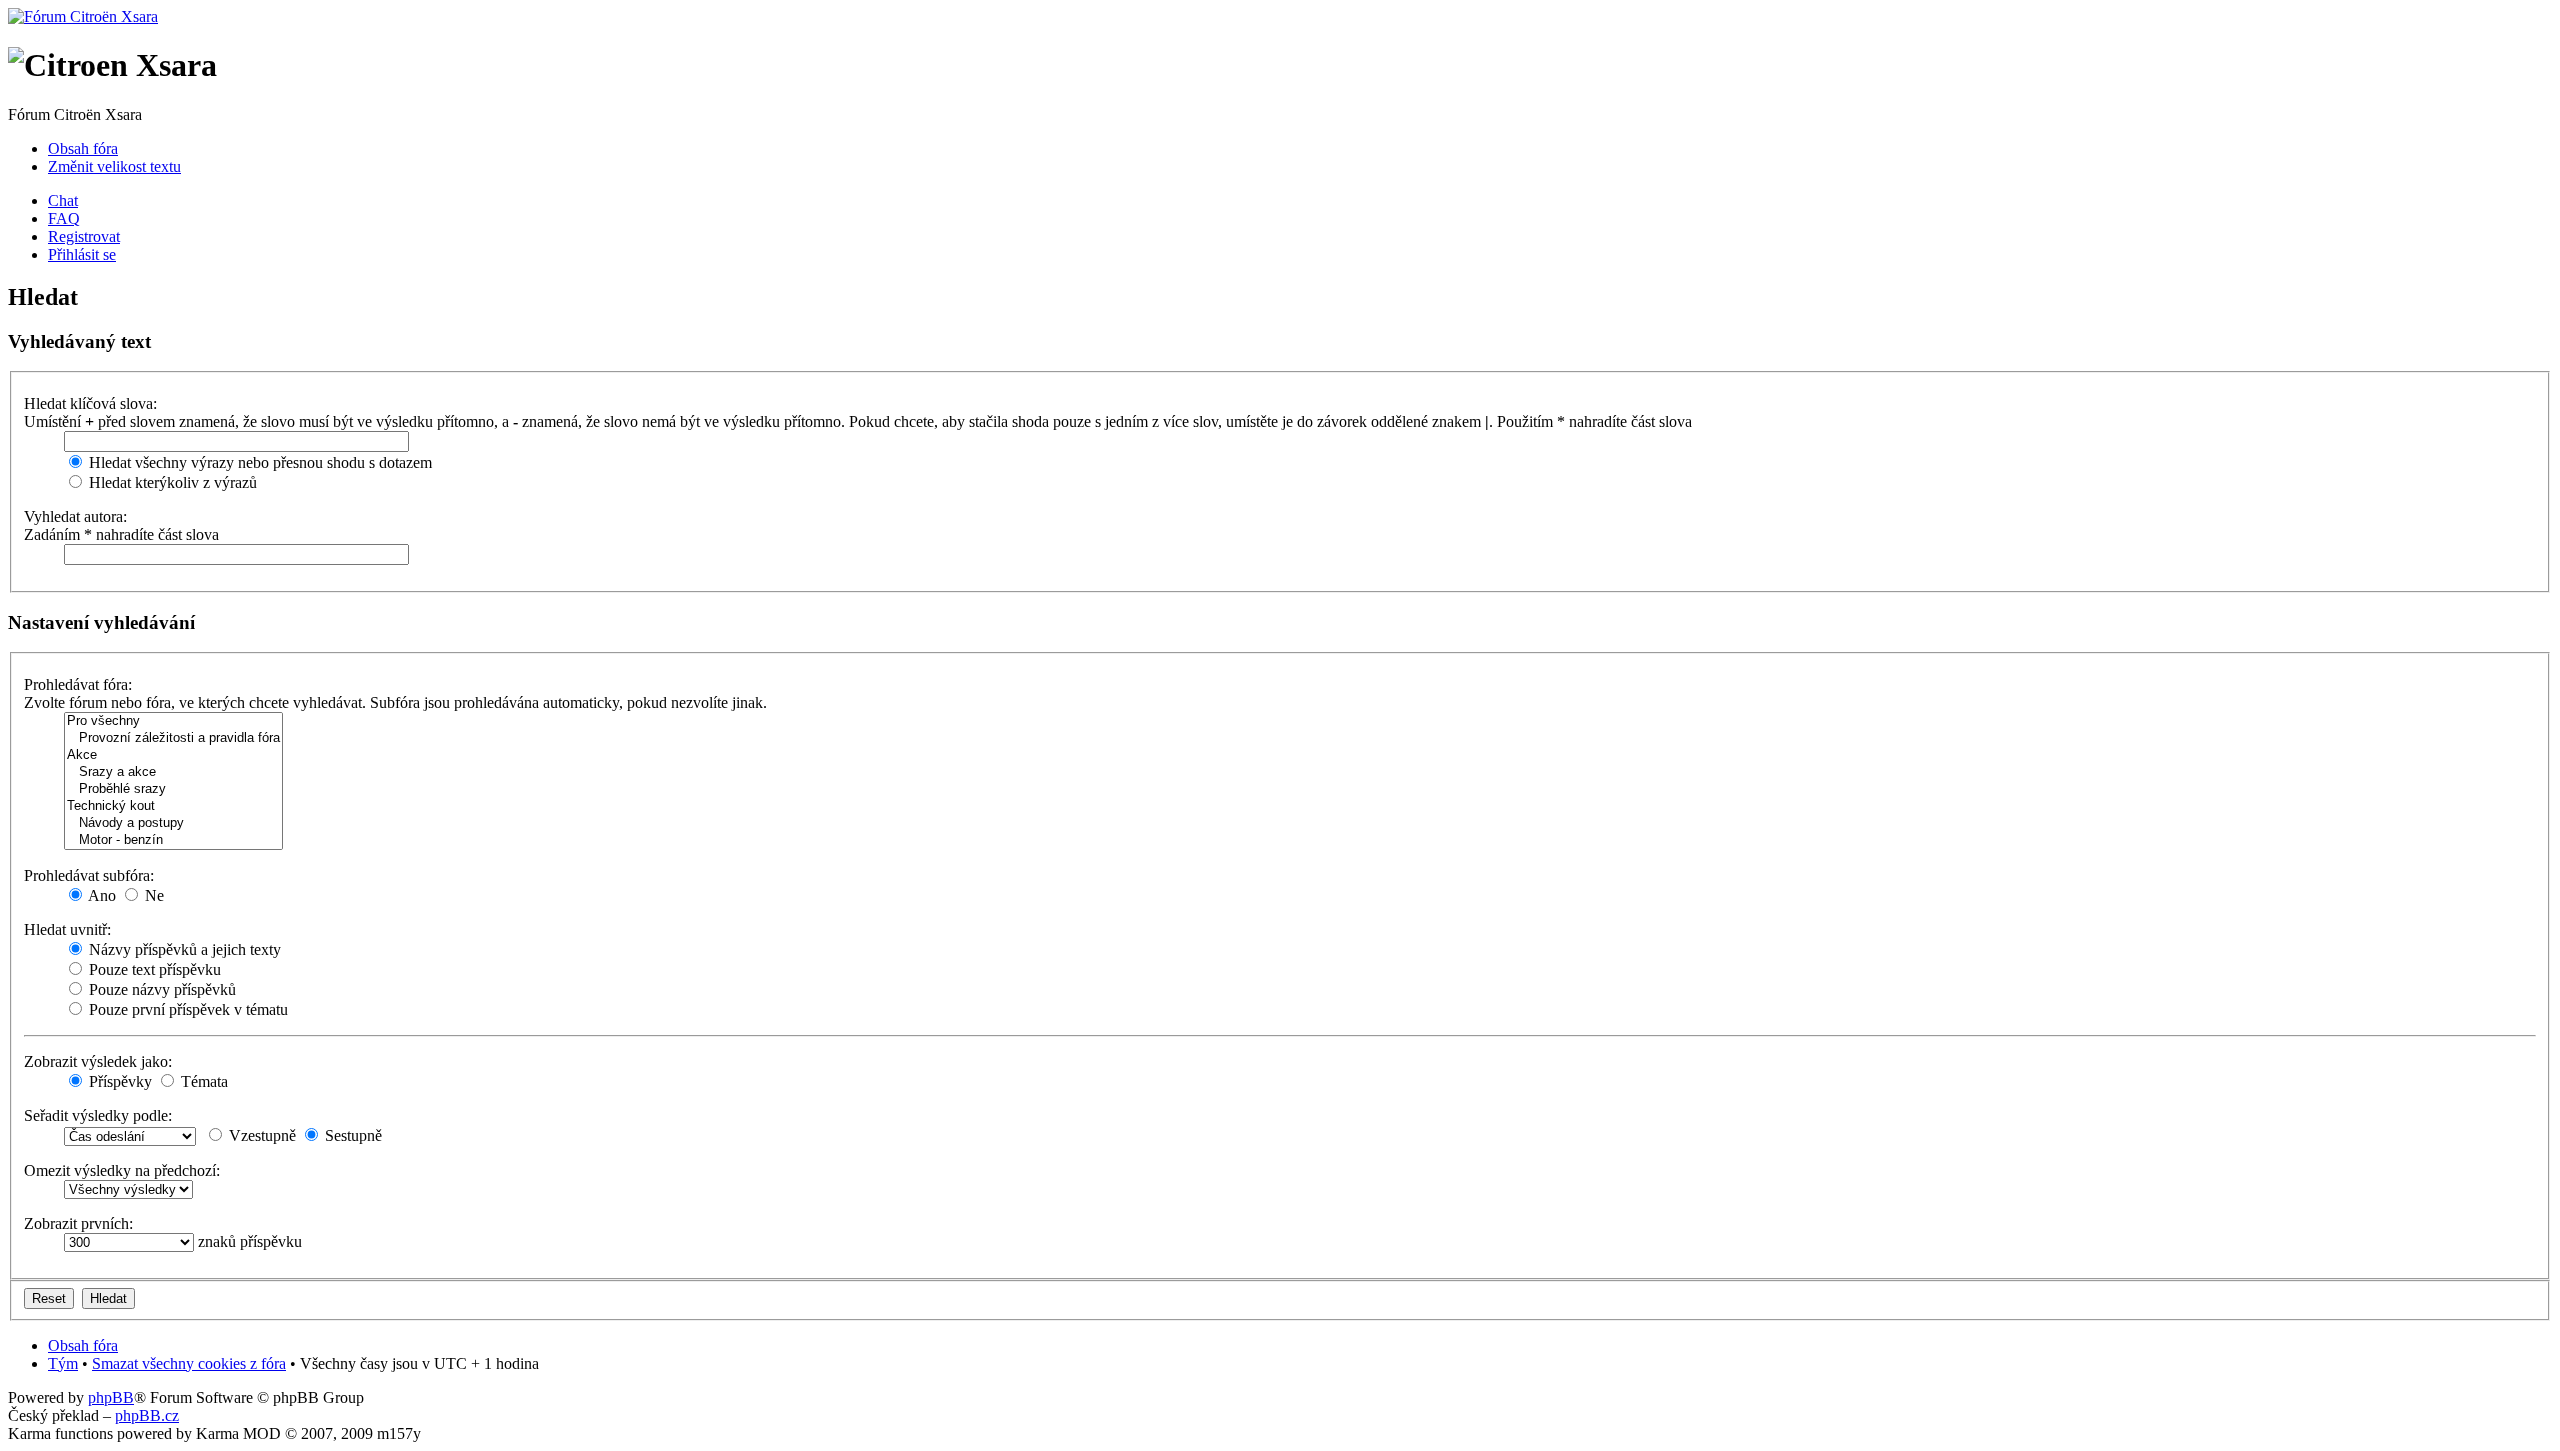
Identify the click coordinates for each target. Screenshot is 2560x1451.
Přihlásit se (82, 254)
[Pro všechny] (173, 721)
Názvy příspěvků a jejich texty (183, 949)
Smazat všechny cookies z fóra (189, 1363)
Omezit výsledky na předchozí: (122, 1170)
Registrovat (84, 236)
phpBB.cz (147, 1415)
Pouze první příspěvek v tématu (186, 1009)
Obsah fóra (83, 148)
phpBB (111, 1397)
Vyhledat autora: (75, 516)
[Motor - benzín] (173, 840)
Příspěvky (118, 1081)
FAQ (64, 218)
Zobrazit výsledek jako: (98, 1061)
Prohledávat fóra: (78, 684)
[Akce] (173, 755)
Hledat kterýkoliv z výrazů (171, 482)
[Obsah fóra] (83, 16)
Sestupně (351, 1135)
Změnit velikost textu (114, 166)
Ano (100, 895)
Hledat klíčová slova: (90, 403)
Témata (202, 1081)
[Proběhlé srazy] (173, 789)
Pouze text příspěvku (153, 969)
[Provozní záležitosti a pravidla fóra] (173, 738)
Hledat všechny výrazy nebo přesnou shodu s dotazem (258, 462)
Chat (63, 200)
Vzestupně (260, 1135)
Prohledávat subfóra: (89, 875)
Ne (152, 895)
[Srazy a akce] (173, 772)
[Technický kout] (173, 806)
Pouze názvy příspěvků (160, 989)
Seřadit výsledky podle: (98, 1115)
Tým (63, 1363)
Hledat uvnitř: (67, 929)
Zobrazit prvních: (78, 1223)
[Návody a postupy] (173, 823)
